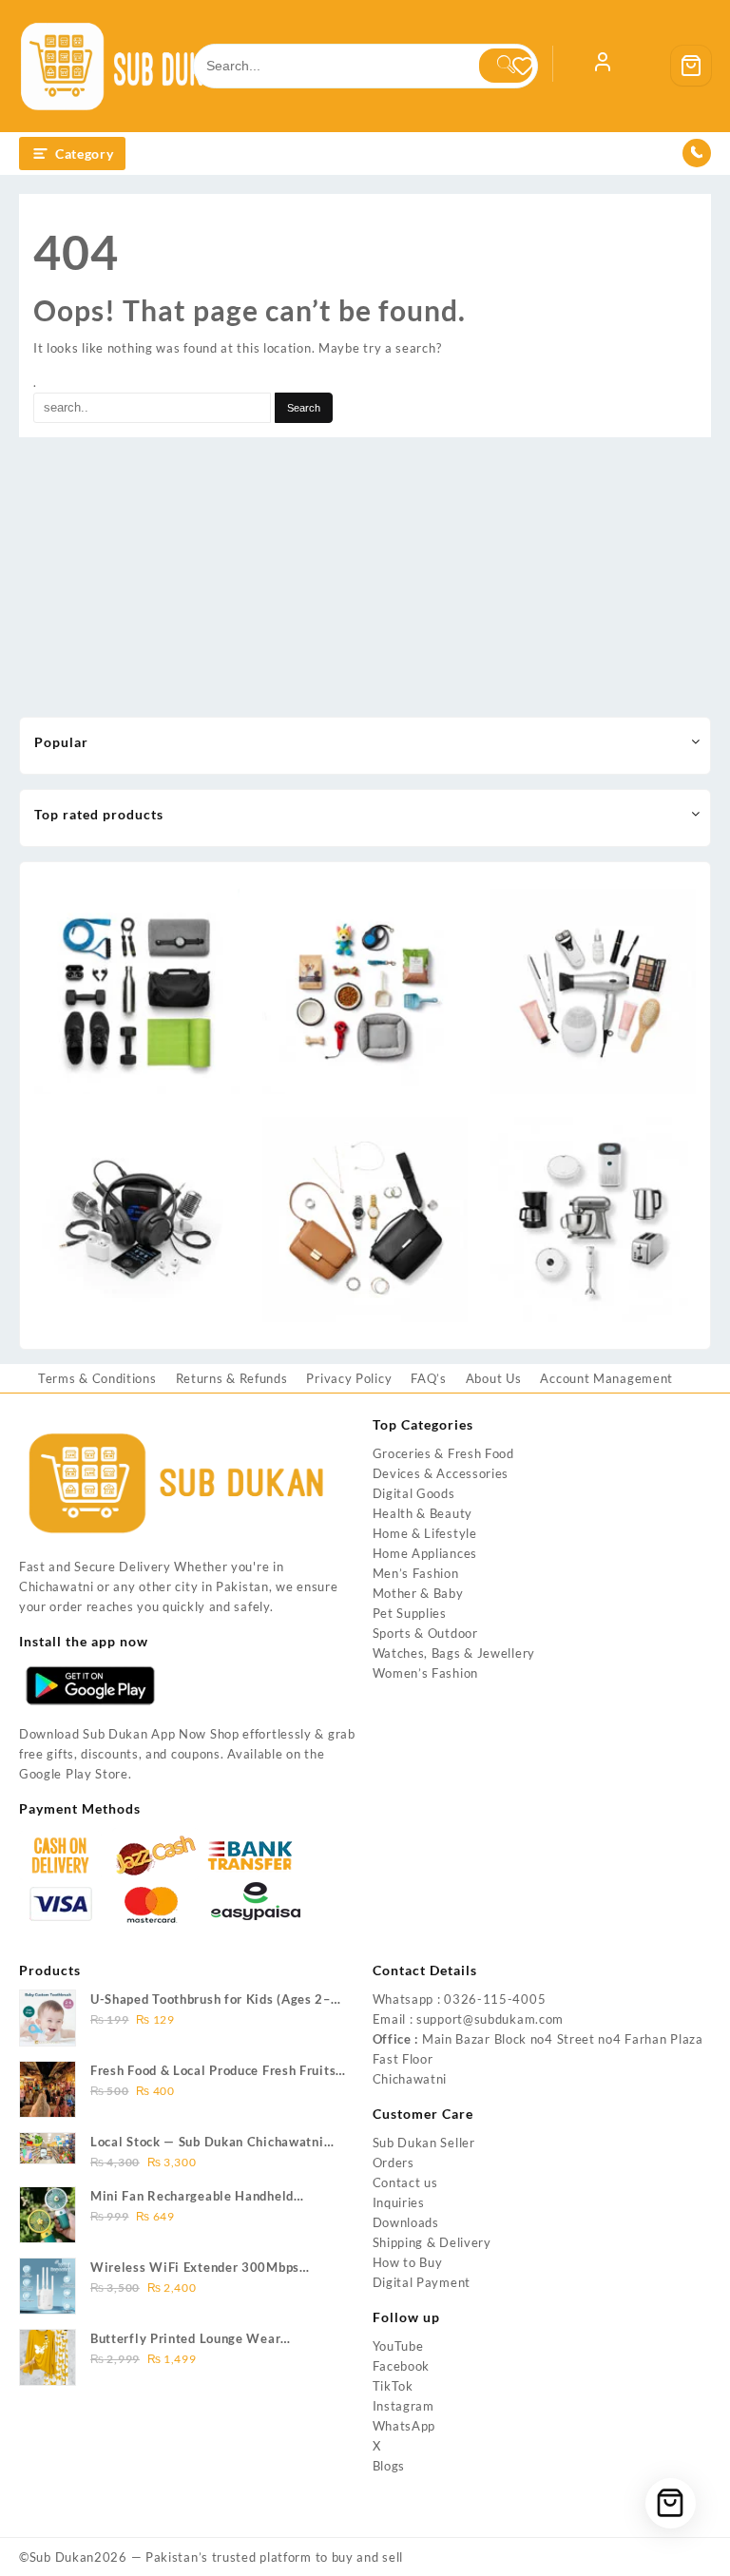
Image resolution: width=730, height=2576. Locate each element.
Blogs (389, 2466)
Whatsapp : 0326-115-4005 (460, 1999)
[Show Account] (603, 66)
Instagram (403, 2406)
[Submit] (506, 66)
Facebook (402, 2366)
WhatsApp (404, 2426)
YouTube (398, 2346)
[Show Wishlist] (532, 66)
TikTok (393, 2386)
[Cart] (691, 66)
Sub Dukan (62, 2557)
